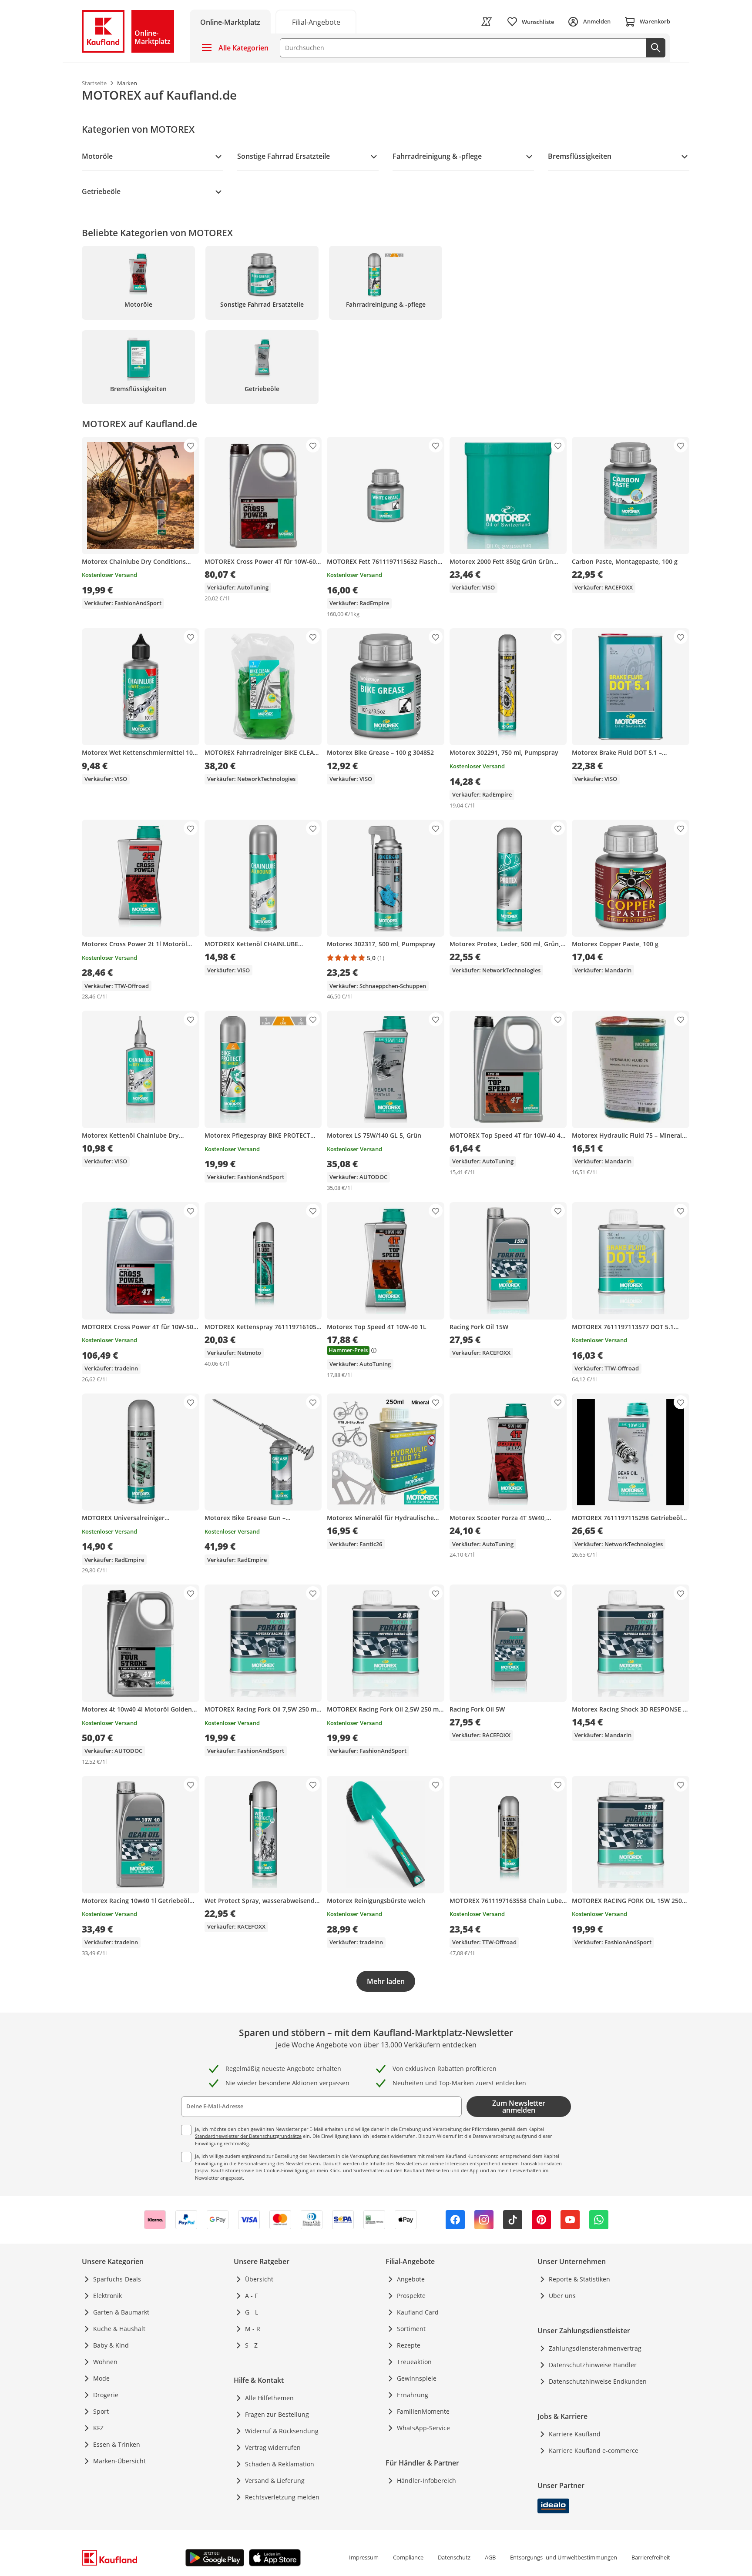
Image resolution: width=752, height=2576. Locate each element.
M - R (253, 2329)
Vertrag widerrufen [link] (273, 2447)
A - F (251, 2296)
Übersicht (259, 2279)
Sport (101, 2411)
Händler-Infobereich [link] (426, 2481)
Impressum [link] (364, 2557)
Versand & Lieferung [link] (275, 2481)
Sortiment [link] (411, 2329)
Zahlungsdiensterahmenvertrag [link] (595, 2348)
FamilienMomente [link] (423, 2411)
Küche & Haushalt (119, 2329)
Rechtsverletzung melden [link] (282, 2497)
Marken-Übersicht (119, 2461)
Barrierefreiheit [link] (651, 2557)
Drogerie (106, 2395)
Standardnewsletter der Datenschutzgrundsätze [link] (248, 2136)
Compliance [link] (408, 2557)
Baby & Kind (111, 2345)
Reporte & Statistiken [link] (579, 2279)
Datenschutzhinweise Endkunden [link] (598, 2381)
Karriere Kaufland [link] (575, 2434)
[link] (316, 22)
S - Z (251, 2345)
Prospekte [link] (411, 2296)
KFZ (98, 2428)
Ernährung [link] (413, 2395)
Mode (101, 2378)
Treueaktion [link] (414, 2362)
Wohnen (105, 2362)
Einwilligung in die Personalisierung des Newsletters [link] (253, 2163)
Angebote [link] (411, 2279)
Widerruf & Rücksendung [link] (282, 2431)
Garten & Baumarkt (121, 2312)
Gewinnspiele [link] (417, 2378)
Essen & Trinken (117, 2444)
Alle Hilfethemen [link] (269, 2398)
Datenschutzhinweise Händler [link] (593, 2365)
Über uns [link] (562, 2296)
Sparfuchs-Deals (117, 2279)
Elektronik (107, 2296)
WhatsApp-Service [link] (423, 2428)
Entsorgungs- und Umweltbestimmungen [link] (564, 2557)
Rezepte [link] (409, 2345)
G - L (252, 2312)
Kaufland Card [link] (418, 2312)
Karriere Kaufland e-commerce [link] (594, 2450)
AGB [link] (490, 2557)
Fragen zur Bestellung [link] (277, 2414)
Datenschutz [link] (454, 2557)
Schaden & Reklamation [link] (280, 2464)
